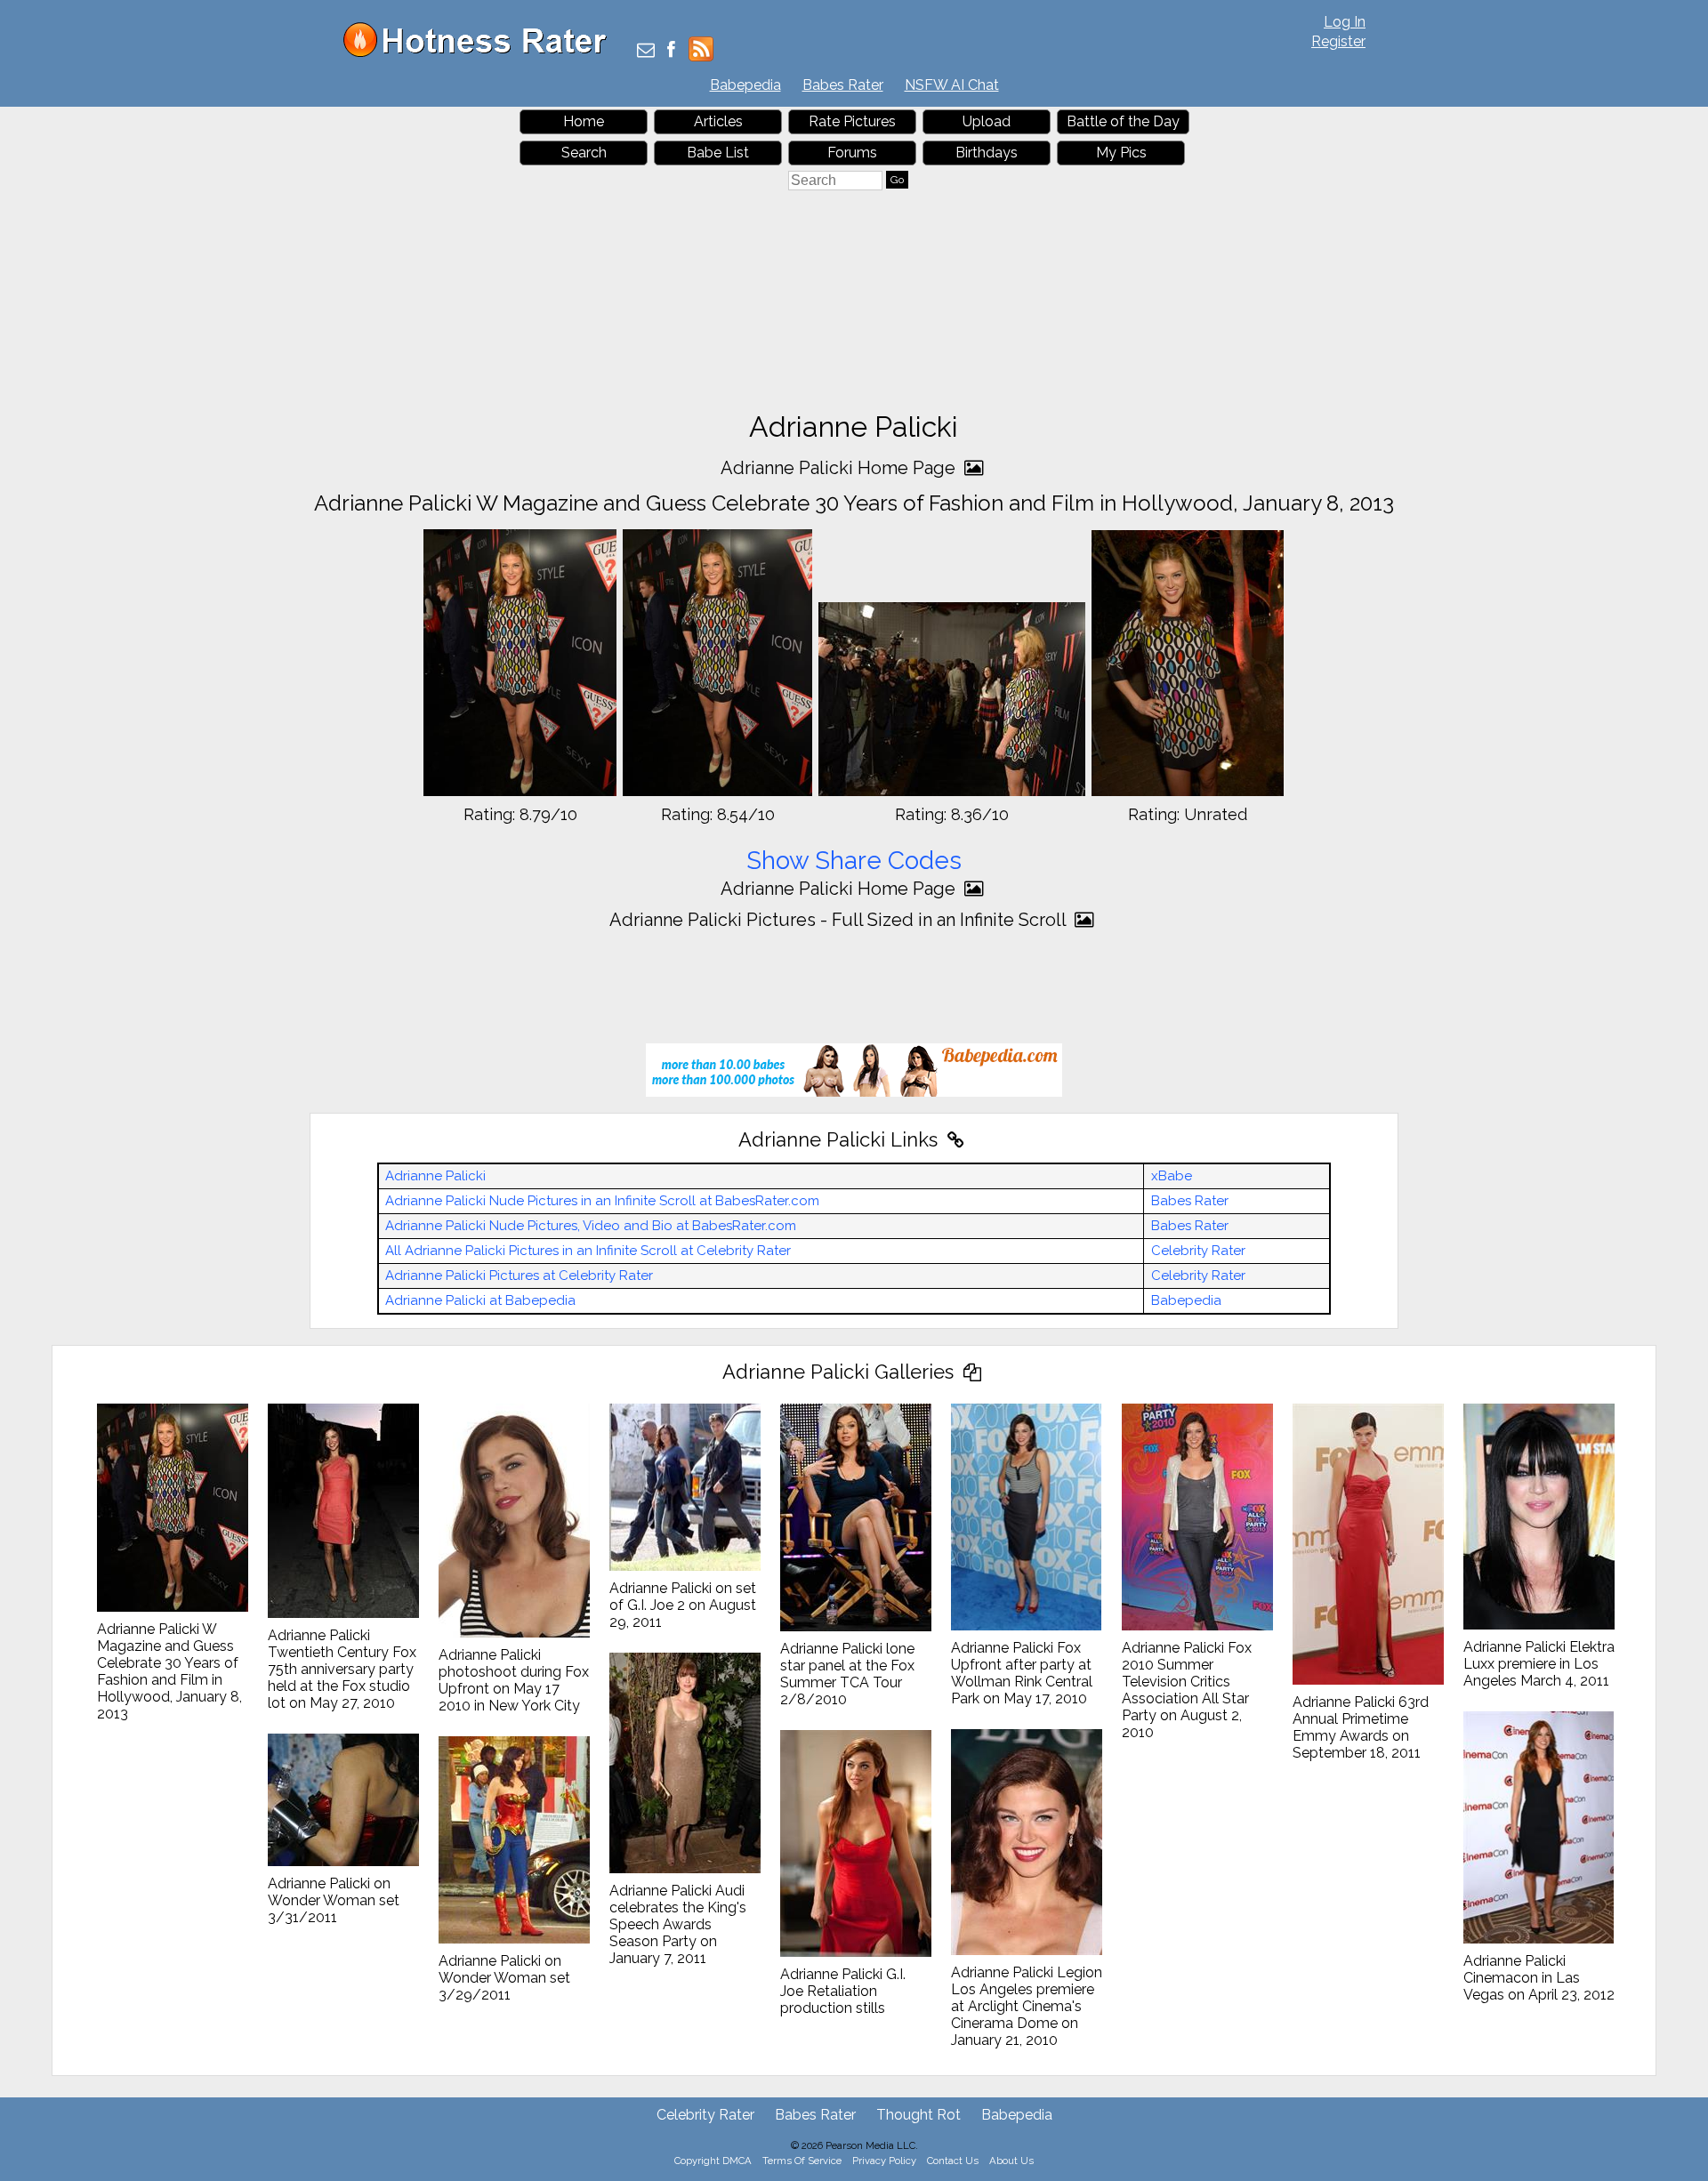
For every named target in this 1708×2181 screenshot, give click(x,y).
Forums (852, 153)
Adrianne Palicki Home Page (840, 468)
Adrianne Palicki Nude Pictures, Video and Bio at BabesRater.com (591, 1226)
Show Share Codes (854, 861)
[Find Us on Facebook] (671, 51)
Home (584, 121)
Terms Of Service (802, 2161)
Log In (1345, 22)
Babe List (718, 153)
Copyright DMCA (713, 2161)
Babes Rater (843, 85)
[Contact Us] (646, 51)
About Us (1011, 2161)
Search (584, 153)
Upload (987, 121)
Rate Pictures (852, 121)
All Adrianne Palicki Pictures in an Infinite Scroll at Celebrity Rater (588, 1251)
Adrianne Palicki (435, 1176)
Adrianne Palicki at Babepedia (480, 1300)
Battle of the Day (1123, 121)
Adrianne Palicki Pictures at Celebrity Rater (519, 1276)
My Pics (1121, 153)
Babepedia (745, 85)
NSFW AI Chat (952, 85)
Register (1338, 41)
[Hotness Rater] (481, 53)
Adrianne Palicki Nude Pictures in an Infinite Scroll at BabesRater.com (602, 1201)
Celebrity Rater (1198, 1251)
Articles (718, 121)
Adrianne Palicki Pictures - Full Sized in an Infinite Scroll (840, 920)
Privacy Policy (884, 2161)
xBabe (1172, 1176)
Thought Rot (918, 2115)
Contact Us (953, 2161)
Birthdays (987, 153)
